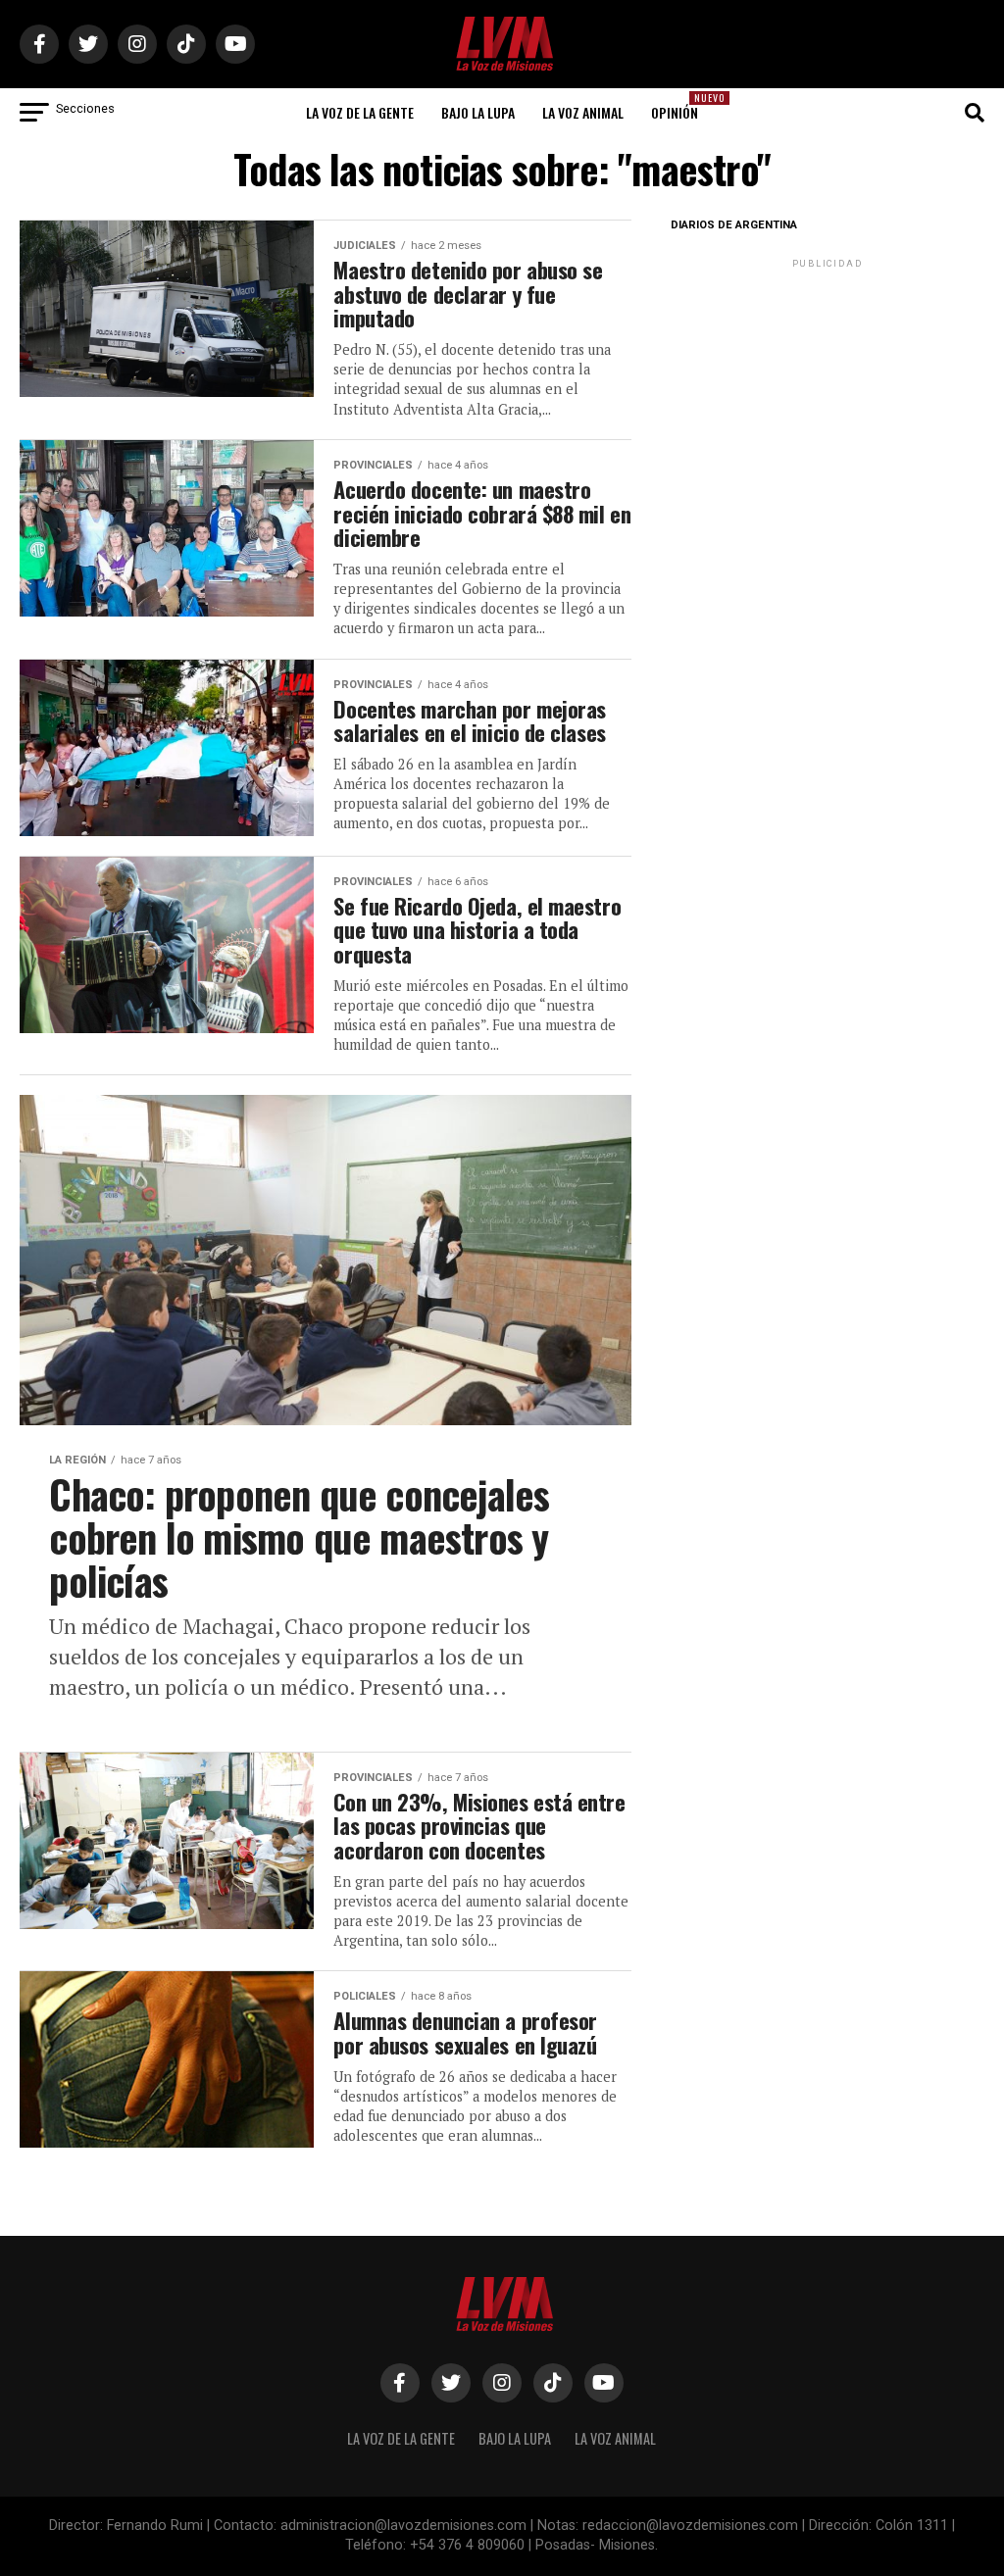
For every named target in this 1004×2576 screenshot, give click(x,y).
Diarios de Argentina (734, 225)
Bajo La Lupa (478, 112)
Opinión (680, 106)
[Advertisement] (828, 395)
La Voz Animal (583, 112)
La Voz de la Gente (360, 112)
